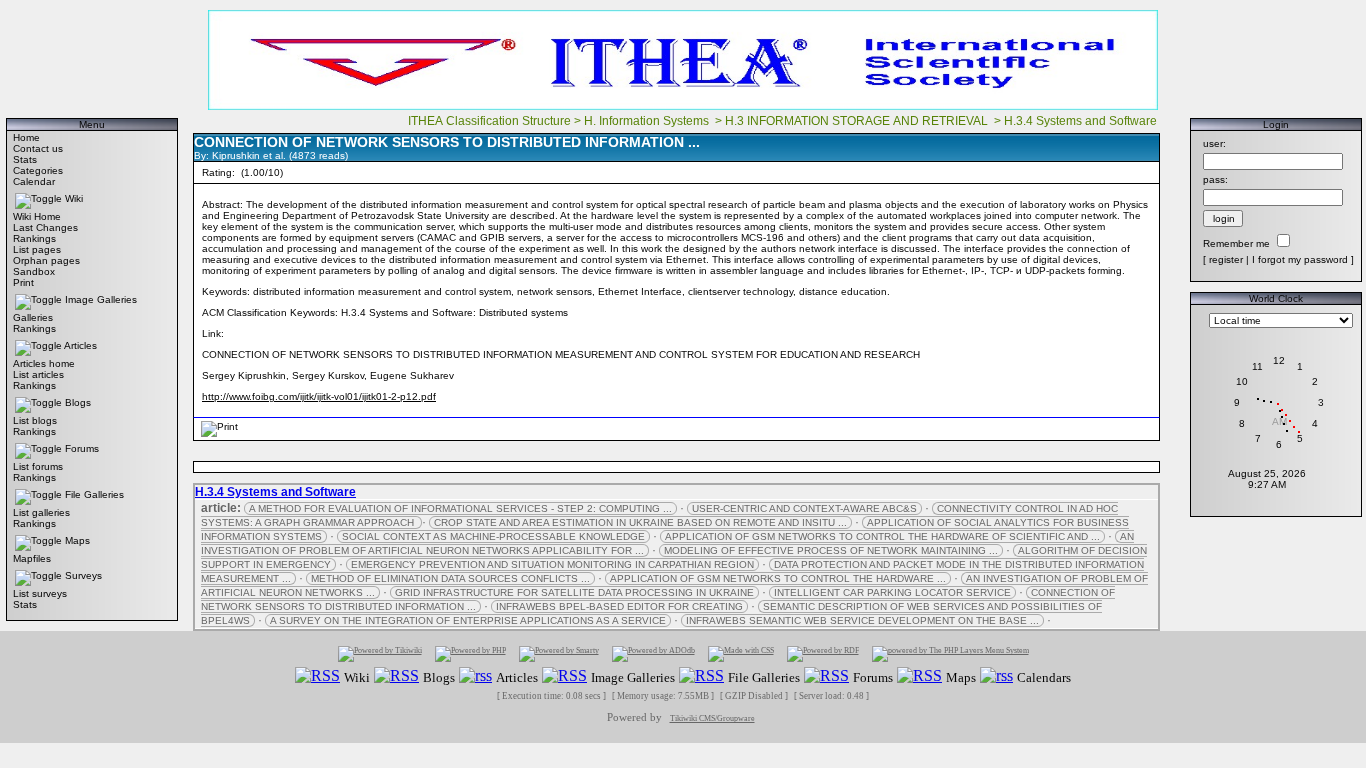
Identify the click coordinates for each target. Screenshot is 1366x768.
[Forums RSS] (826, 676)
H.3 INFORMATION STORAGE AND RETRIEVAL (858, 121)
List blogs (35, 420)
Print (23, 282)
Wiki (74, 198)
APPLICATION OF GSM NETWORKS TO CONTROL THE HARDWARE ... (778, 578)
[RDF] (823, 653)
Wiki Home (37, 216)
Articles (80, 345)
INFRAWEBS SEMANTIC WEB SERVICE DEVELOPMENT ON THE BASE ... (862, 620)
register (1226, 259)
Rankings (34, 238)
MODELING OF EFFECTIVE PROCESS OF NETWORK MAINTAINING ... (831, 550)
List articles (38, 374)
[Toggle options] (38, 198)
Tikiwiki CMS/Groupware (712, 718)
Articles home (44, 363)
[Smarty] (559, 653)
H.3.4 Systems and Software (1082, 121)
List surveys (40, 593)
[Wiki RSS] (317, 676)
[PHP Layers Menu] (950, 653)
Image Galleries (101, 299)
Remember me (1236, 243)
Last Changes (45, 227)
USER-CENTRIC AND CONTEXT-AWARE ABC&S (804, 508)
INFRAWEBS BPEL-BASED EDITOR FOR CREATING (619, 606)
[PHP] (470, 653)
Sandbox (34, 271)
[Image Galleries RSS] (564, 676)
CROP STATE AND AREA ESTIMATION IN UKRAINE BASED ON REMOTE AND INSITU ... (640, 522)
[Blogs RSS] (396, 676)
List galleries (41, 512)
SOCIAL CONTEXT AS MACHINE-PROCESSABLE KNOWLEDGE (493, 536)
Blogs (78, 402)
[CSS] (741, 653)
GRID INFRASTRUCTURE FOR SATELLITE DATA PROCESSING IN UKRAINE (574, 592)
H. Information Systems (648, 121)
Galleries (33, 317)
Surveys (83, 575)
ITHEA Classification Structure (489, 121)
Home (26, 137)
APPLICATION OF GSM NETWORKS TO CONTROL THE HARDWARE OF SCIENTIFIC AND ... (882, 536)
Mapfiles (32, 558)
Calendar (34, 181)
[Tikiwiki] (380, 653)
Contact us (38, 148)
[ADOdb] (653, 653)
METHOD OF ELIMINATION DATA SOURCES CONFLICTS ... (450, 578)
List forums (38, 466)
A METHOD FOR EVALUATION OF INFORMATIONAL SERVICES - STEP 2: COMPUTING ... (460, 508)
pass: (1215, 179)
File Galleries (94, 494)
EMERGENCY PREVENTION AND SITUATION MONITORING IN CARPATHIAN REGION (552, 564)
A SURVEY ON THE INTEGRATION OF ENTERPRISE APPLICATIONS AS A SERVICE (468, 620)
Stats (25, 159)
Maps (77, 540)
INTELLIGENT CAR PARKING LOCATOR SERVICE (892, 592)
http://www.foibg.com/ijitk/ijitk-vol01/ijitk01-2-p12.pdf (319, 396)
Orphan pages (46, 260)
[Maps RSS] (919, 676)
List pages (37, 249)
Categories (38, 170)
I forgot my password (1300, 259)
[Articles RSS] (475, 676)
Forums (82, 448)
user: (1214, 143)
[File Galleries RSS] (701, 676)
